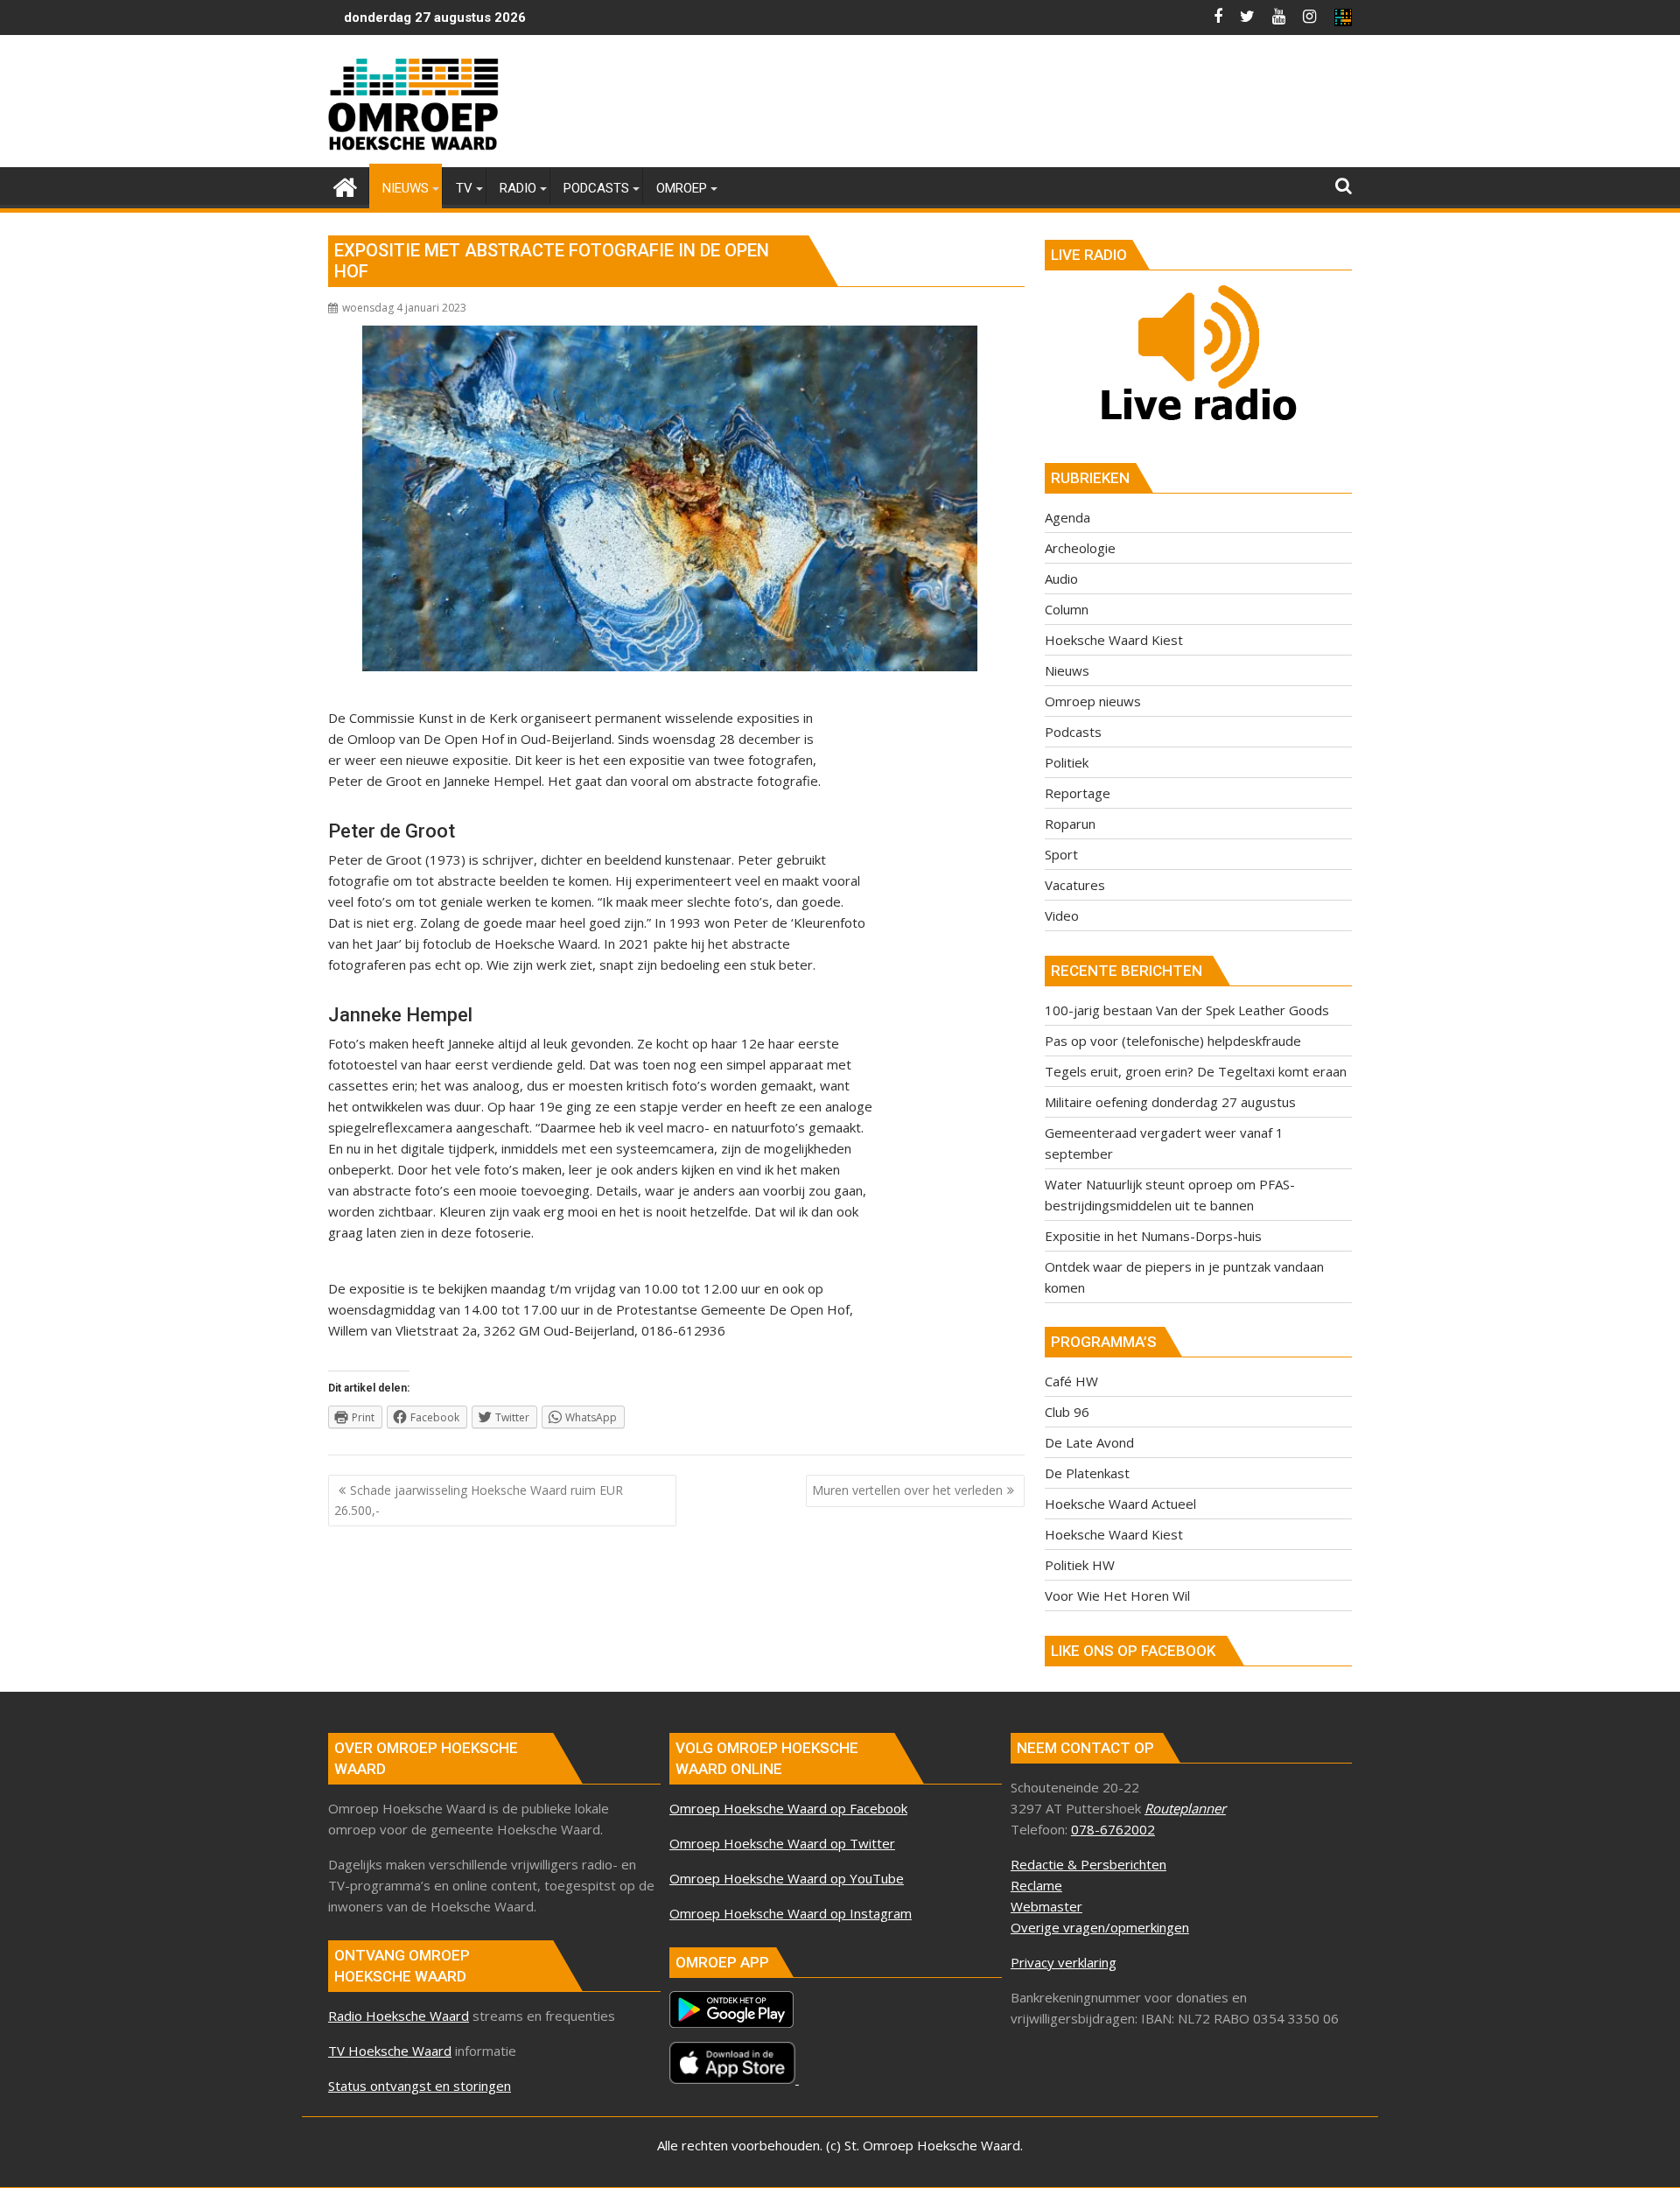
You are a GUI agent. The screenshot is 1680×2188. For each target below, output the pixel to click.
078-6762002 (1113, 1829)
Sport (1061, 854)
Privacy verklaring (1064, 1962)
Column (1067, 609)
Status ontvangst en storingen (420, 2086)
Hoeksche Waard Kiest (1114, 640)
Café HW (1071, 1381)
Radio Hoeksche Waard (399, 2016)
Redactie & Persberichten (1088, 1864)
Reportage (1078, 793)
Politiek (1067, 762)
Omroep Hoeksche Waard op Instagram (791, 1913)
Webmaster (1046, 1906)
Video (1062, 915)
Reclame (1036, 1885)
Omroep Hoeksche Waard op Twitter (782, 1843)
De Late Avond (1089, 1442)
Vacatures (1075, 885)
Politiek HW (1080, 1565)
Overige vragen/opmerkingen (1100, 1927)
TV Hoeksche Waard (390, 2051)
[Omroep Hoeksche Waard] (345, 185)
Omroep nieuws (1093, 701)
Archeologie (1080, 548)
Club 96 (1067, 1412)
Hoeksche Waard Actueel (1120, 1504)
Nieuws (1067, 670)
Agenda (1067, 517)
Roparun (1070, 824)
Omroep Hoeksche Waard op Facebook (788, 1808)
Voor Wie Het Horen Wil (1117, 1595)
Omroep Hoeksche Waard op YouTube (787, 1878)
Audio (1061, 579)
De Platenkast (1087, 1473)
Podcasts (1073, 732)
